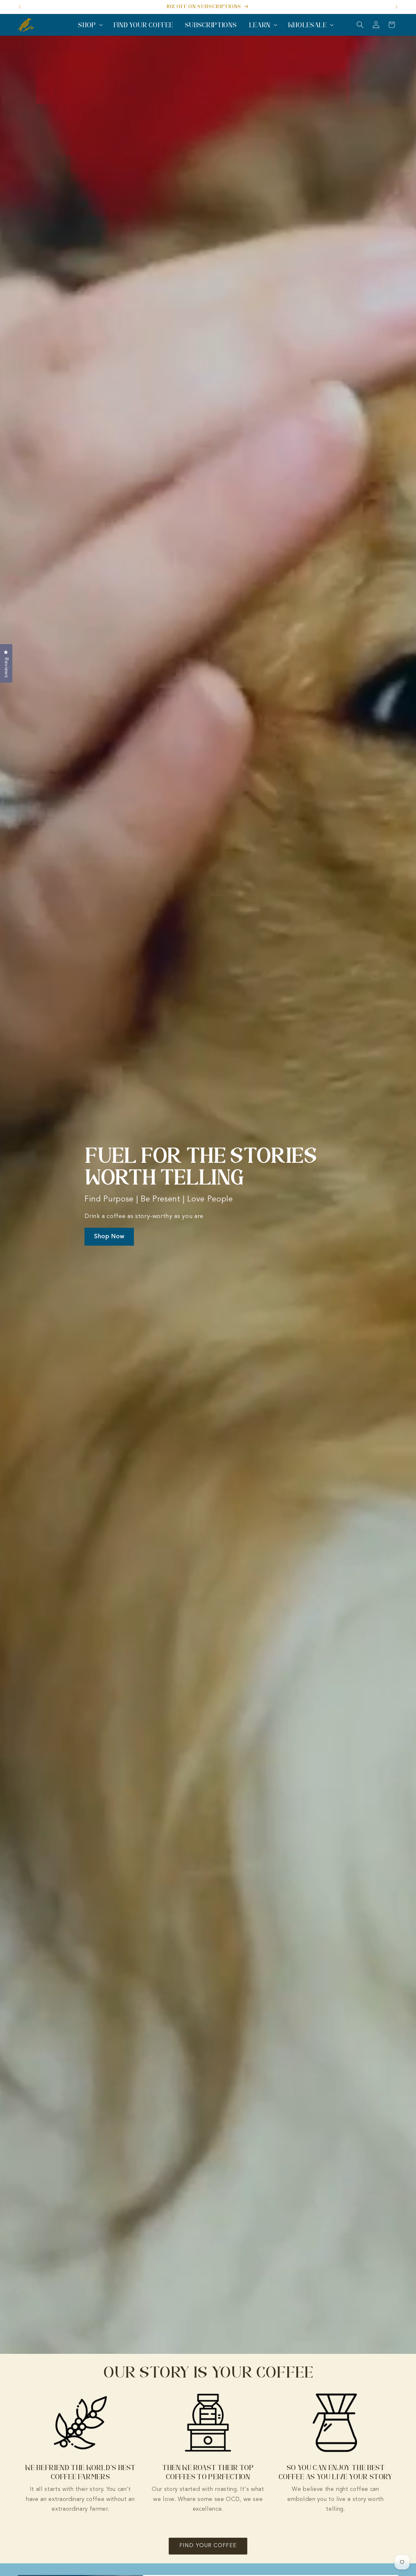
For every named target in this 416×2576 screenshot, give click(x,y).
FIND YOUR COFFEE (208, 2546)
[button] (90, 25)
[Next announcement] (396, 7)
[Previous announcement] (20, 7)
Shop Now (109, 1237)
